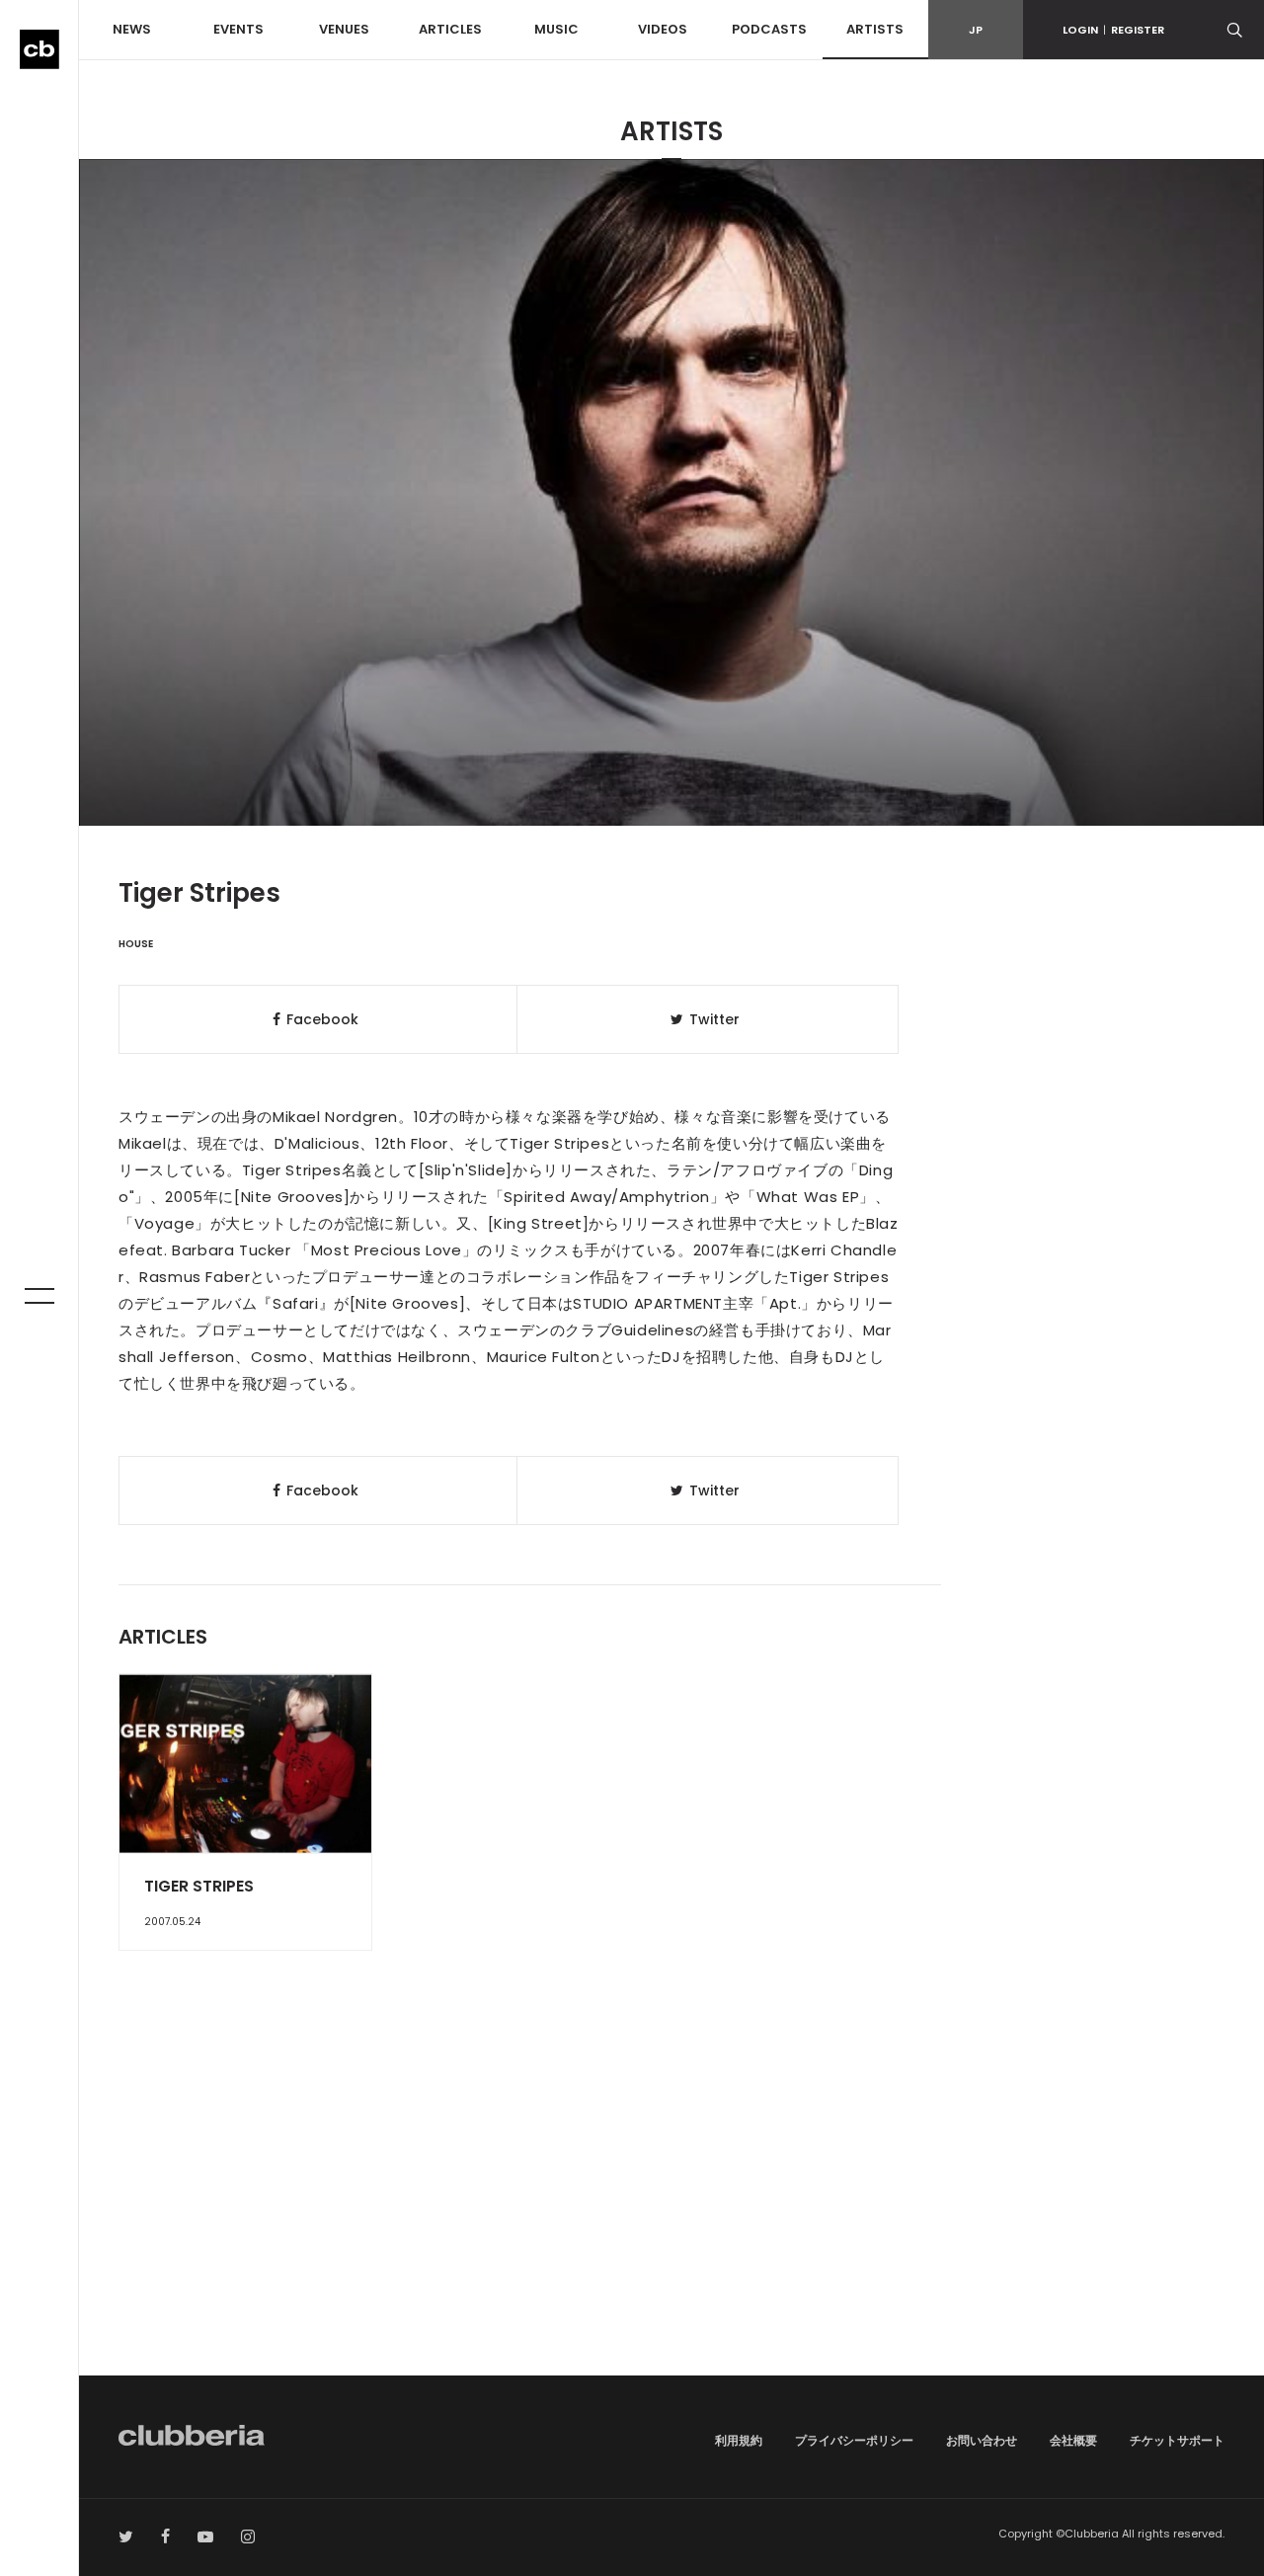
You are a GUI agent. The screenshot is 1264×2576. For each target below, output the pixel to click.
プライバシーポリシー (854, 2440)
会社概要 (1073, 2440)
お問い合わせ (982, 2440)
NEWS (132, 29)
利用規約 (739, 2440)
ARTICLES (450, 29)
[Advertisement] (671, 2208)
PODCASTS (769, 29)
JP (976, 30)
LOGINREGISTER (1113, 30)
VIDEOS (663, 29)
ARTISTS (875, 29)
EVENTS (238, 29)
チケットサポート (1177, 2440)
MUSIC (556, 29)
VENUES (344, 29)
